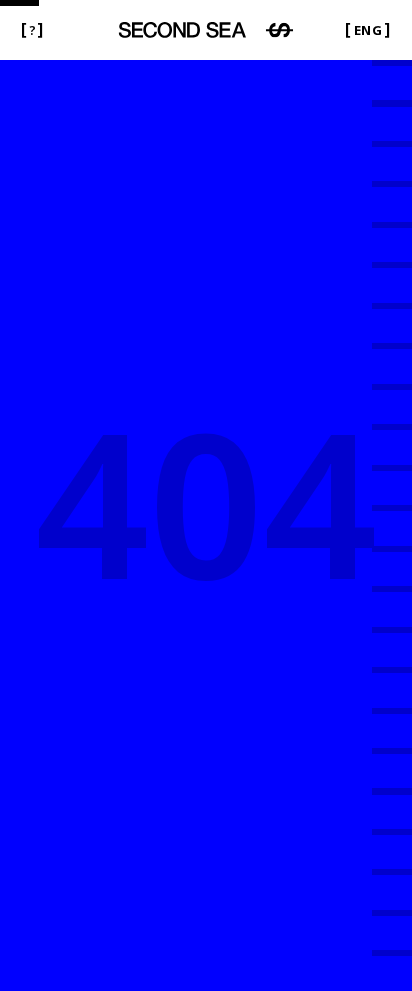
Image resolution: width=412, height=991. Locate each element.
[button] (32, 30)
